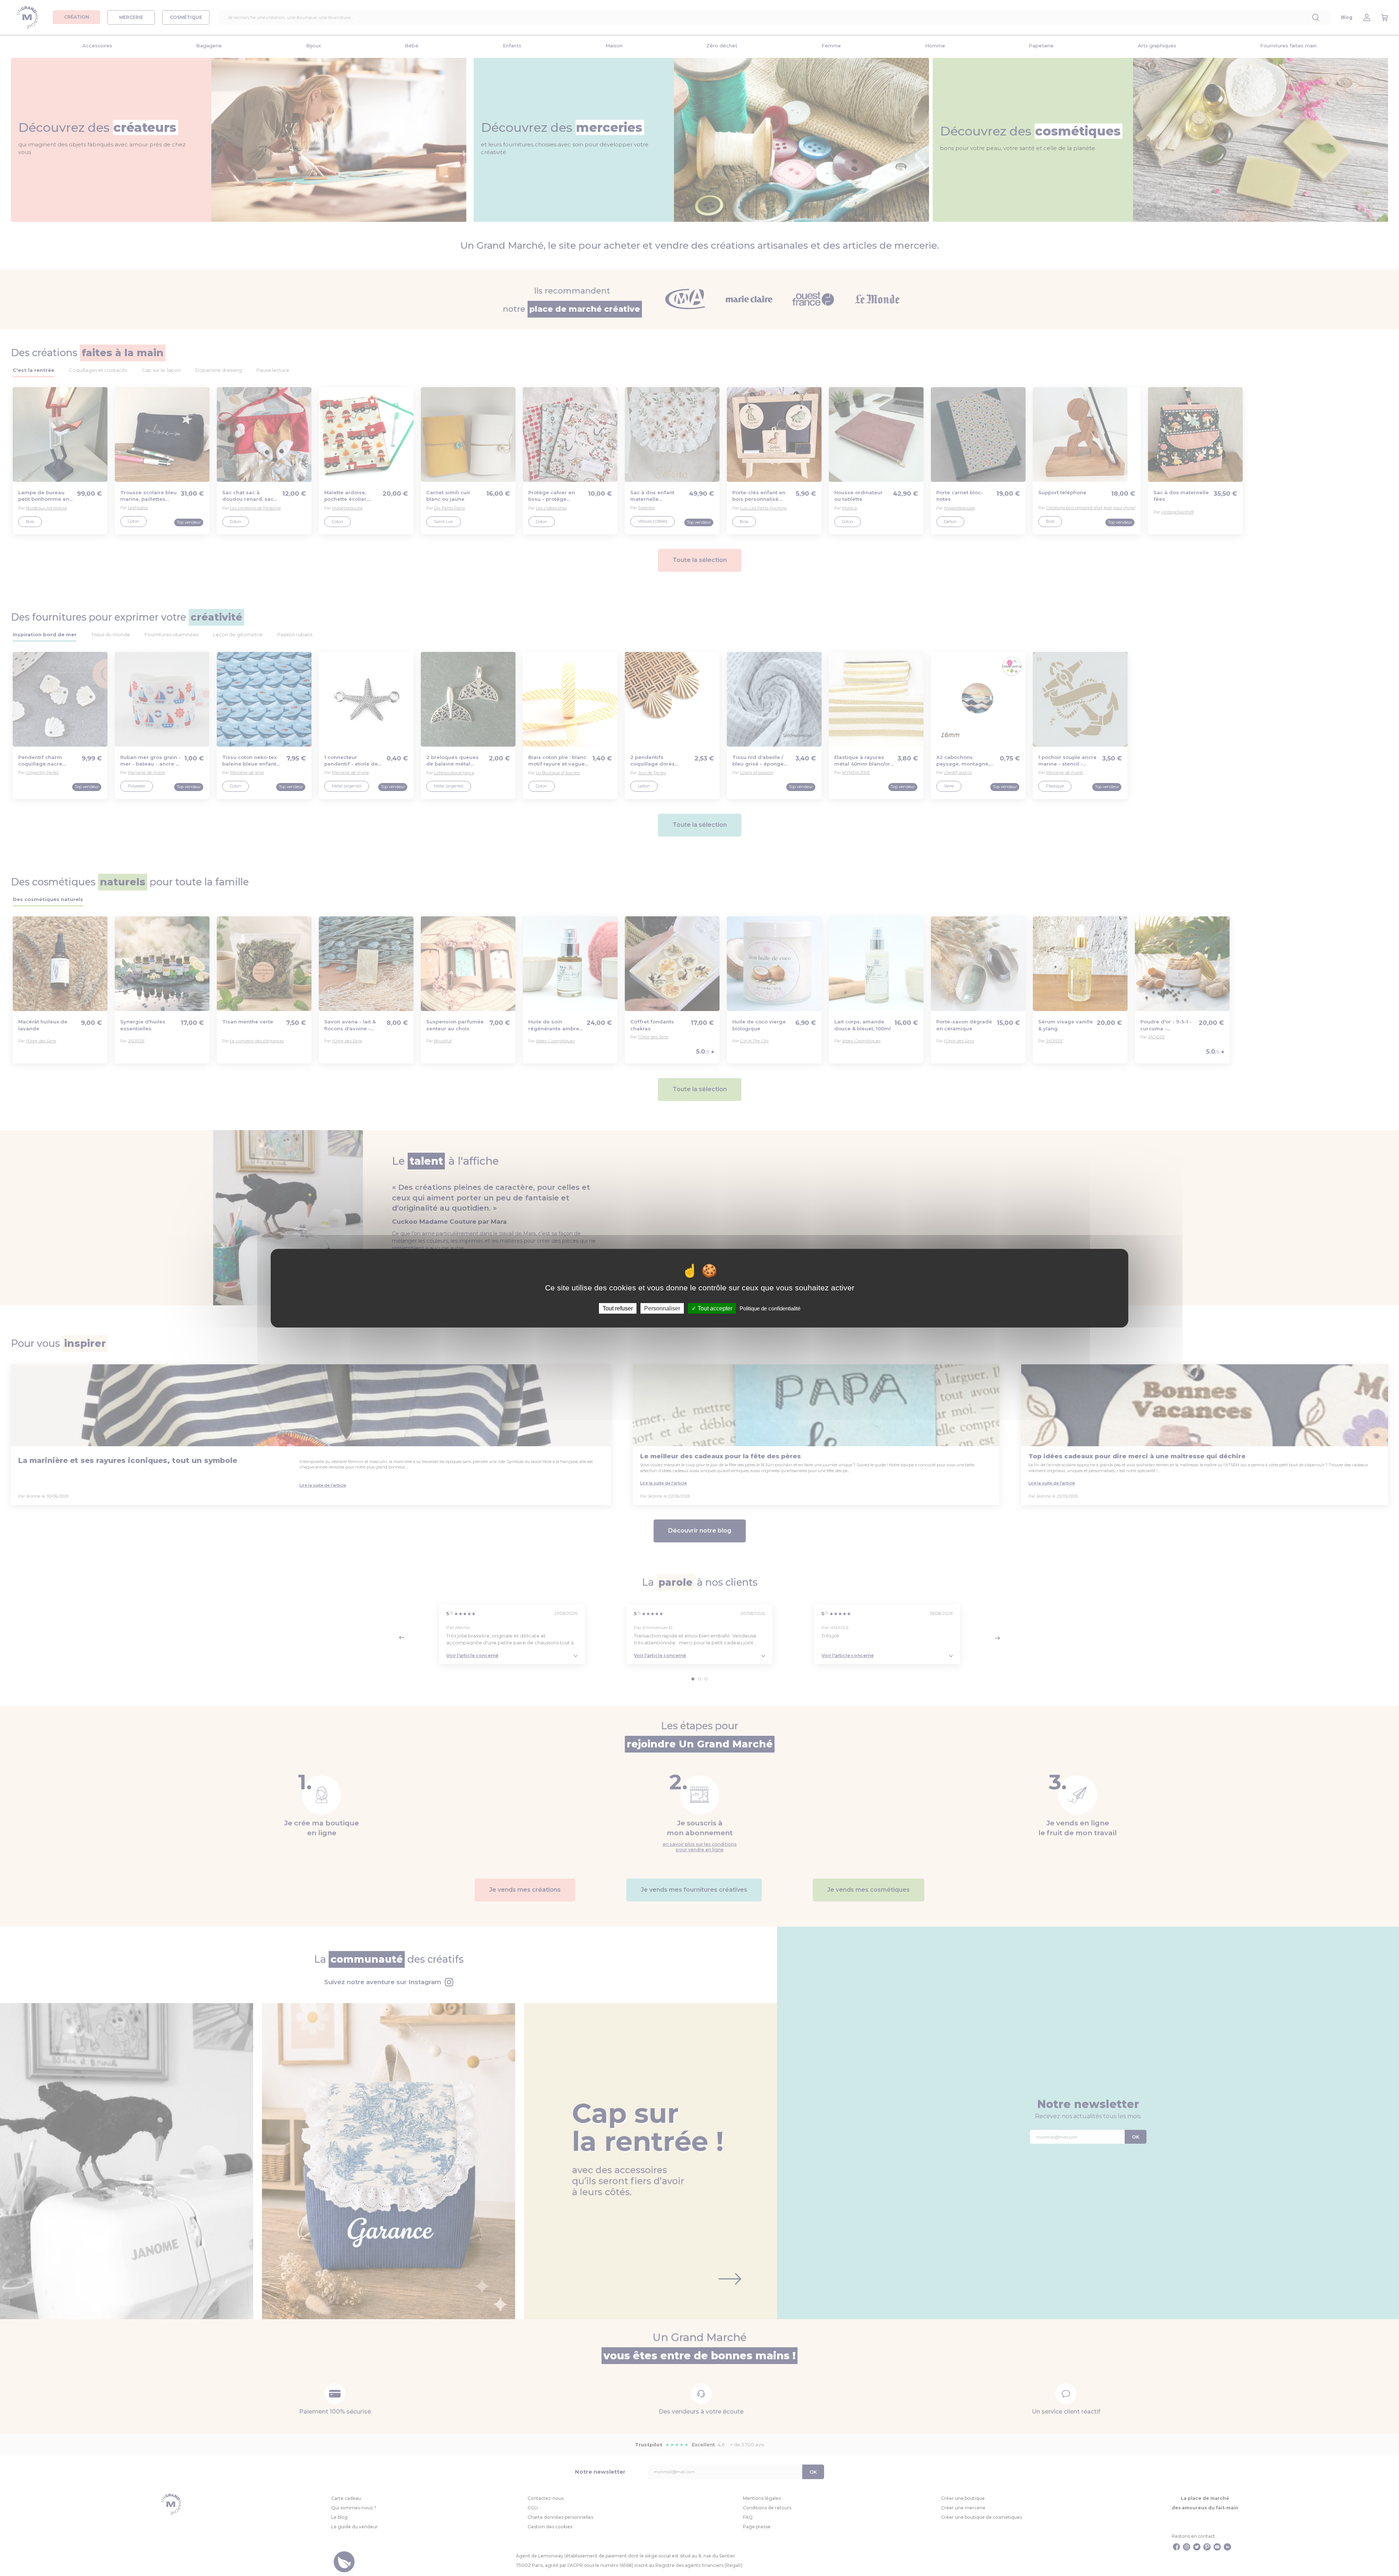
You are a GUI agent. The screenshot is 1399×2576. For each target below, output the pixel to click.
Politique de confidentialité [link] (770, 1308)
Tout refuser (618, 1308)
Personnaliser (662, 1308)
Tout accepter (714, 1308)
